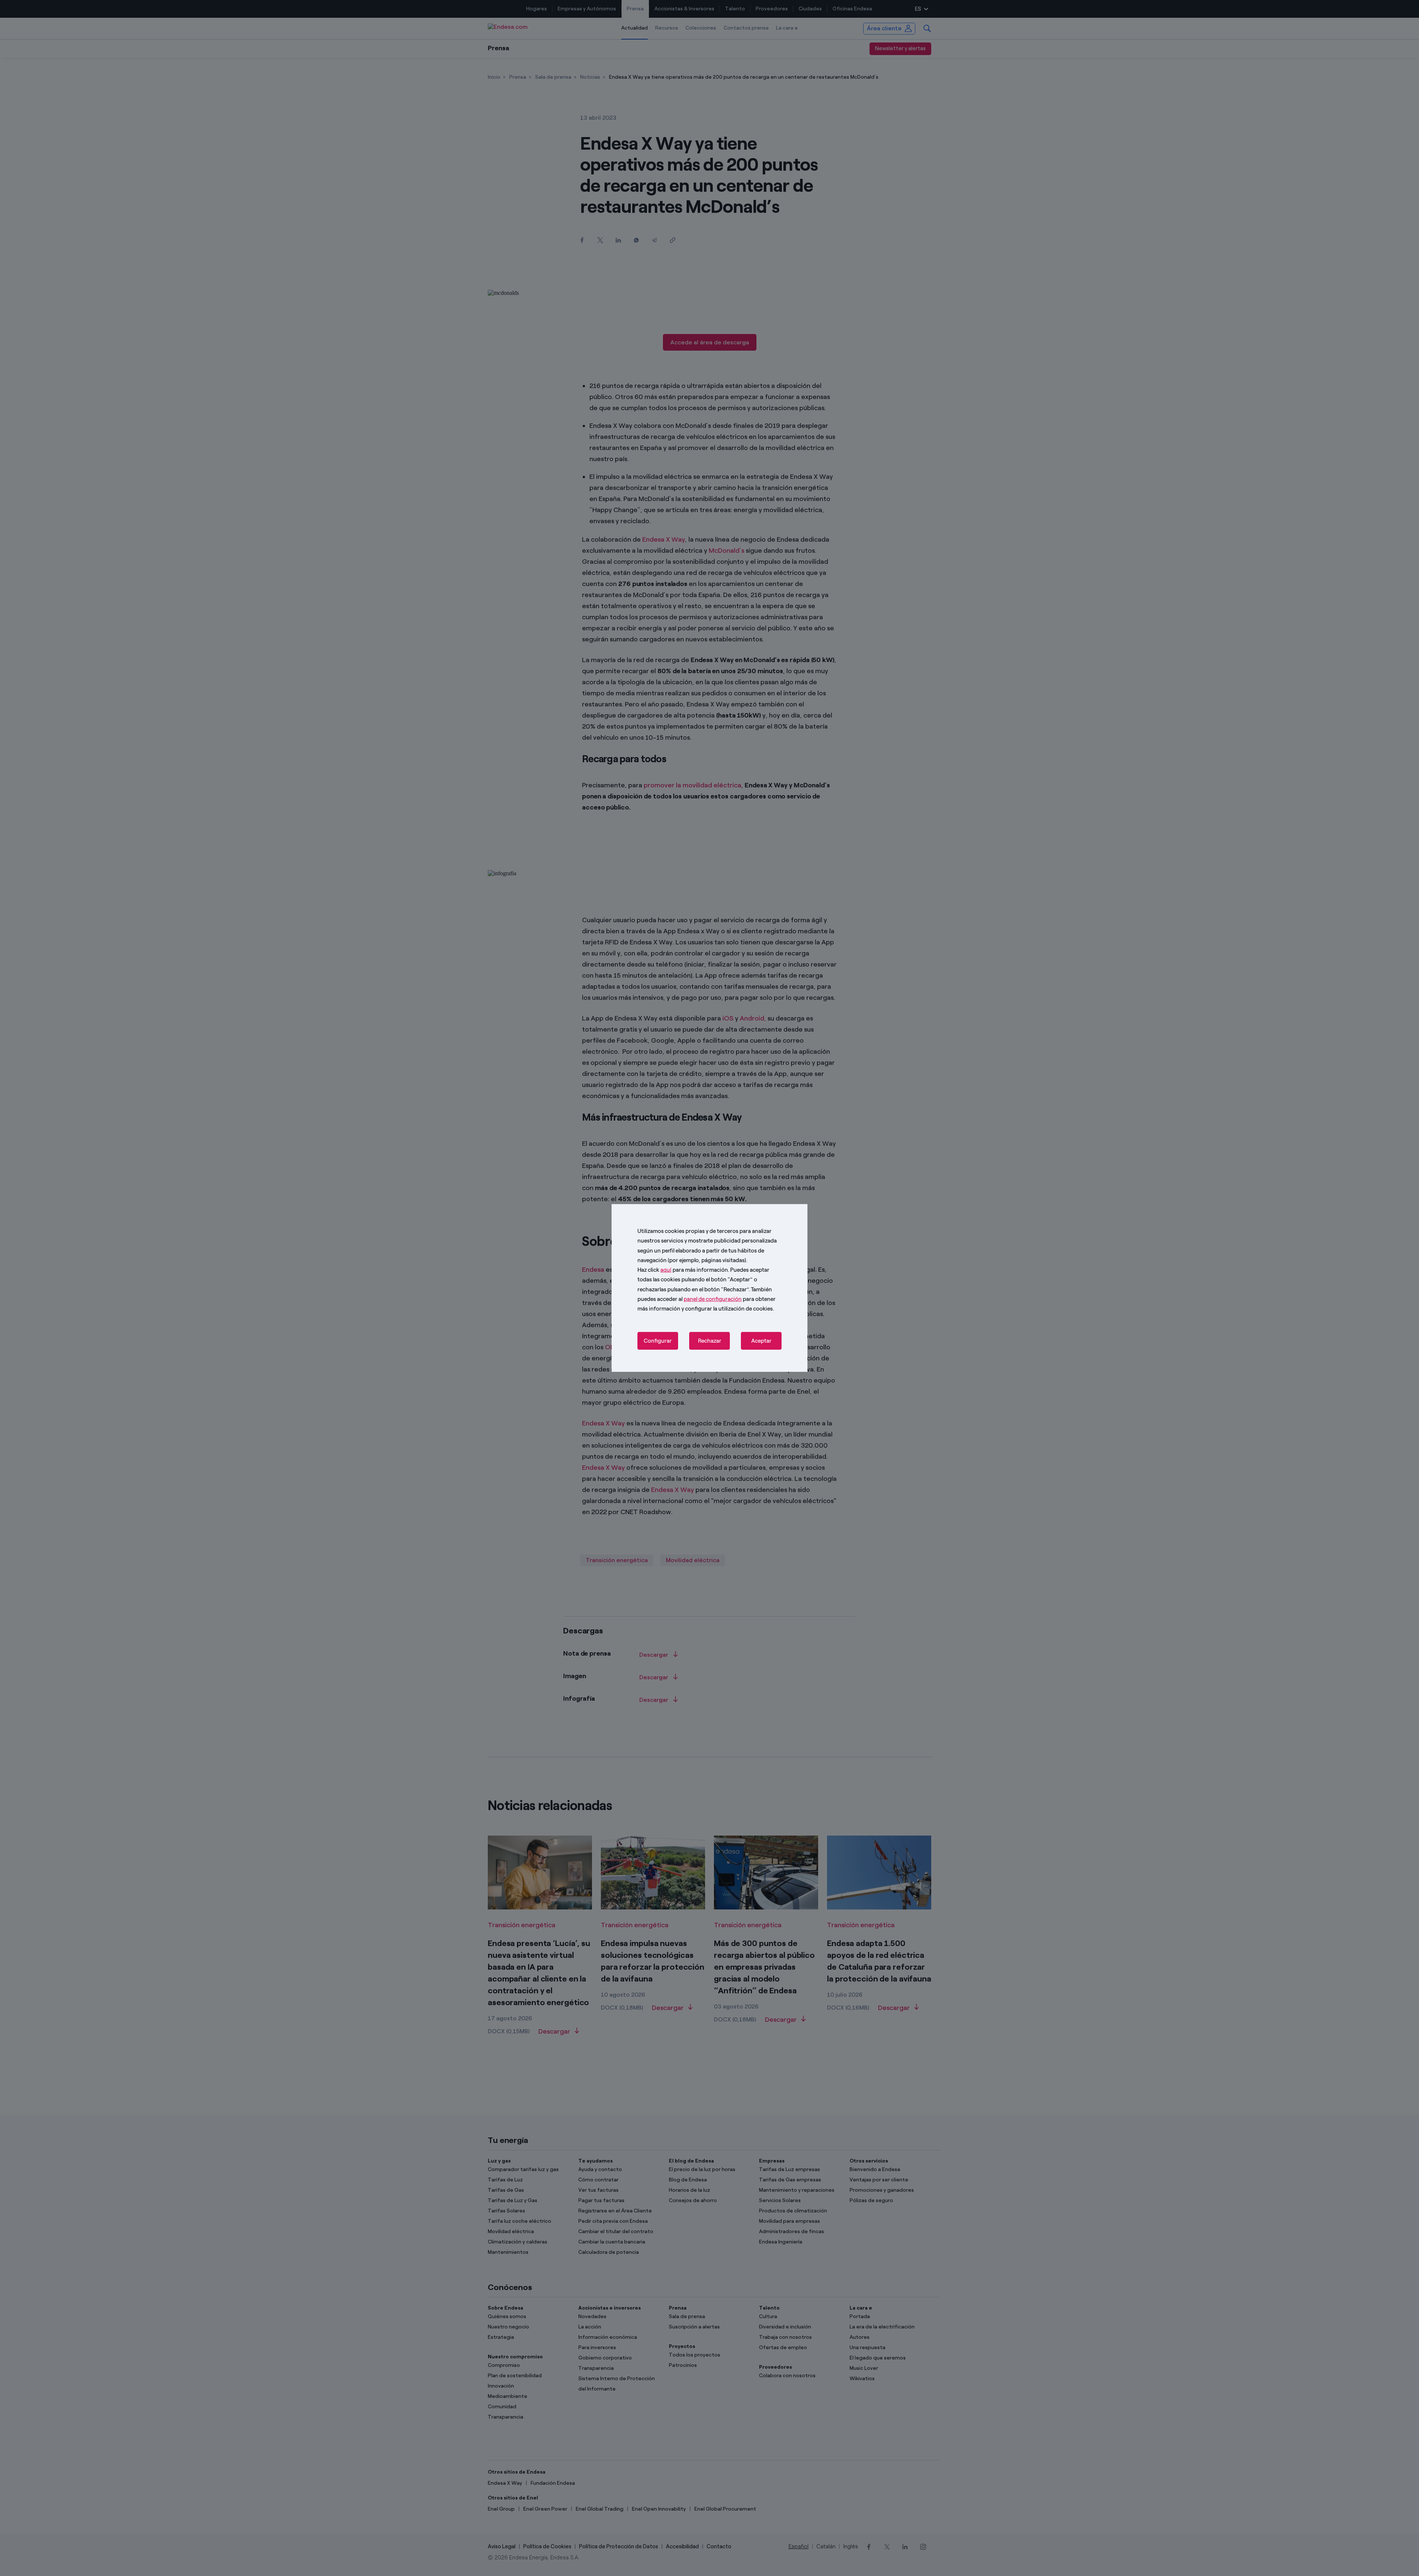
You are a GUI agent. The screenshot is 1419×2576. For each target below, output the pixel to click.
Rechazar (710, 1341)
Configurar (658, 1341)
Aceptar (761, 1341)
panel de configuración (713, 1299)
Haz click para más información (683, 1270)
